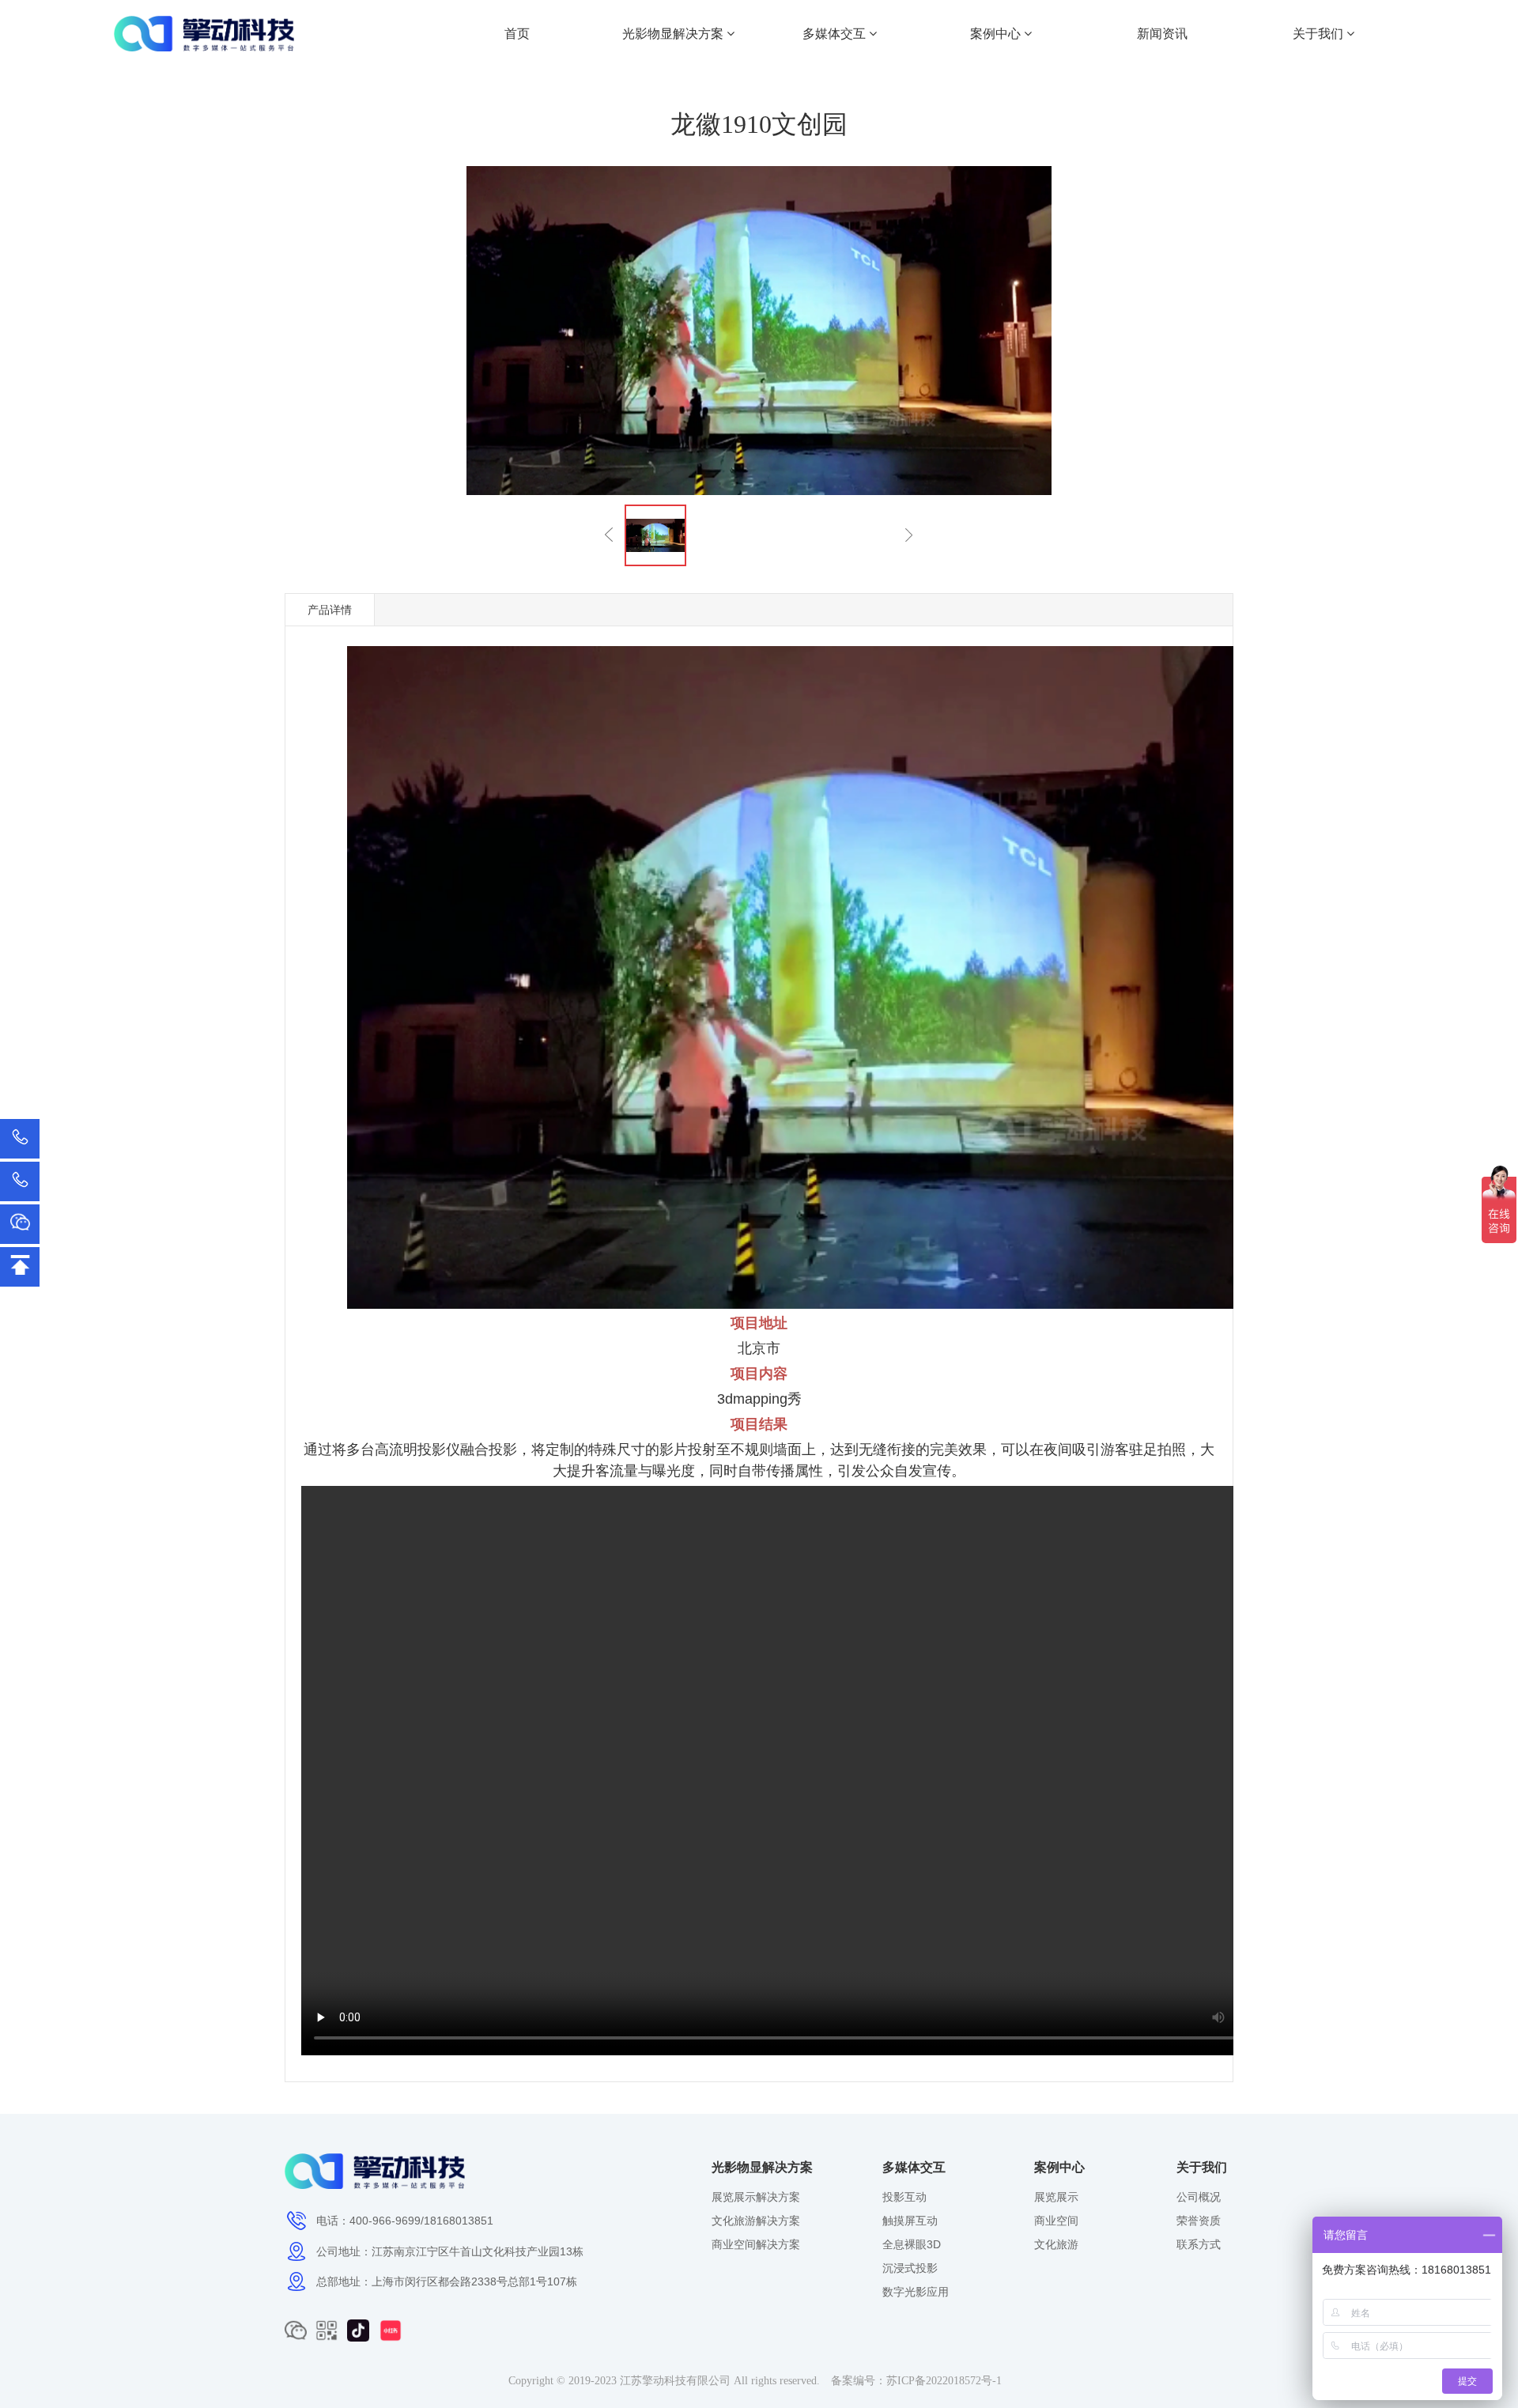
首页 (517, 34)
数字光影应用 (916, 2292)
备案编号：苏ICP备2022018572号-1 (916, 2381)
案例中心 (997, 34)
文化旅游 (1056, 2244)
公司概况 (1199, 2197)
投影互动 (904, 2197)
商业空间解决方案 (756, 2244)
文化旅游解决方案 (756, 2221)
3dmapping (752, 1399)
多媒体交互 (836, 34)
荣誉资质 (1199, 2221)
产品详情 (330, 610)
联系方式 (1199, 2244)
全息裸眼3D (912, 2244)
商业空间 (1056, 2221)
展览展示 (1056, 2197)
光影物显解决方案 (674, 34)
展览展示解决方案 (756, 2197)
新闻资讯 (1162, 34)
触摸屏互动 (910, 2221)
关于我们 (1320, 34)
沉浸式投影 (910, 2268)
